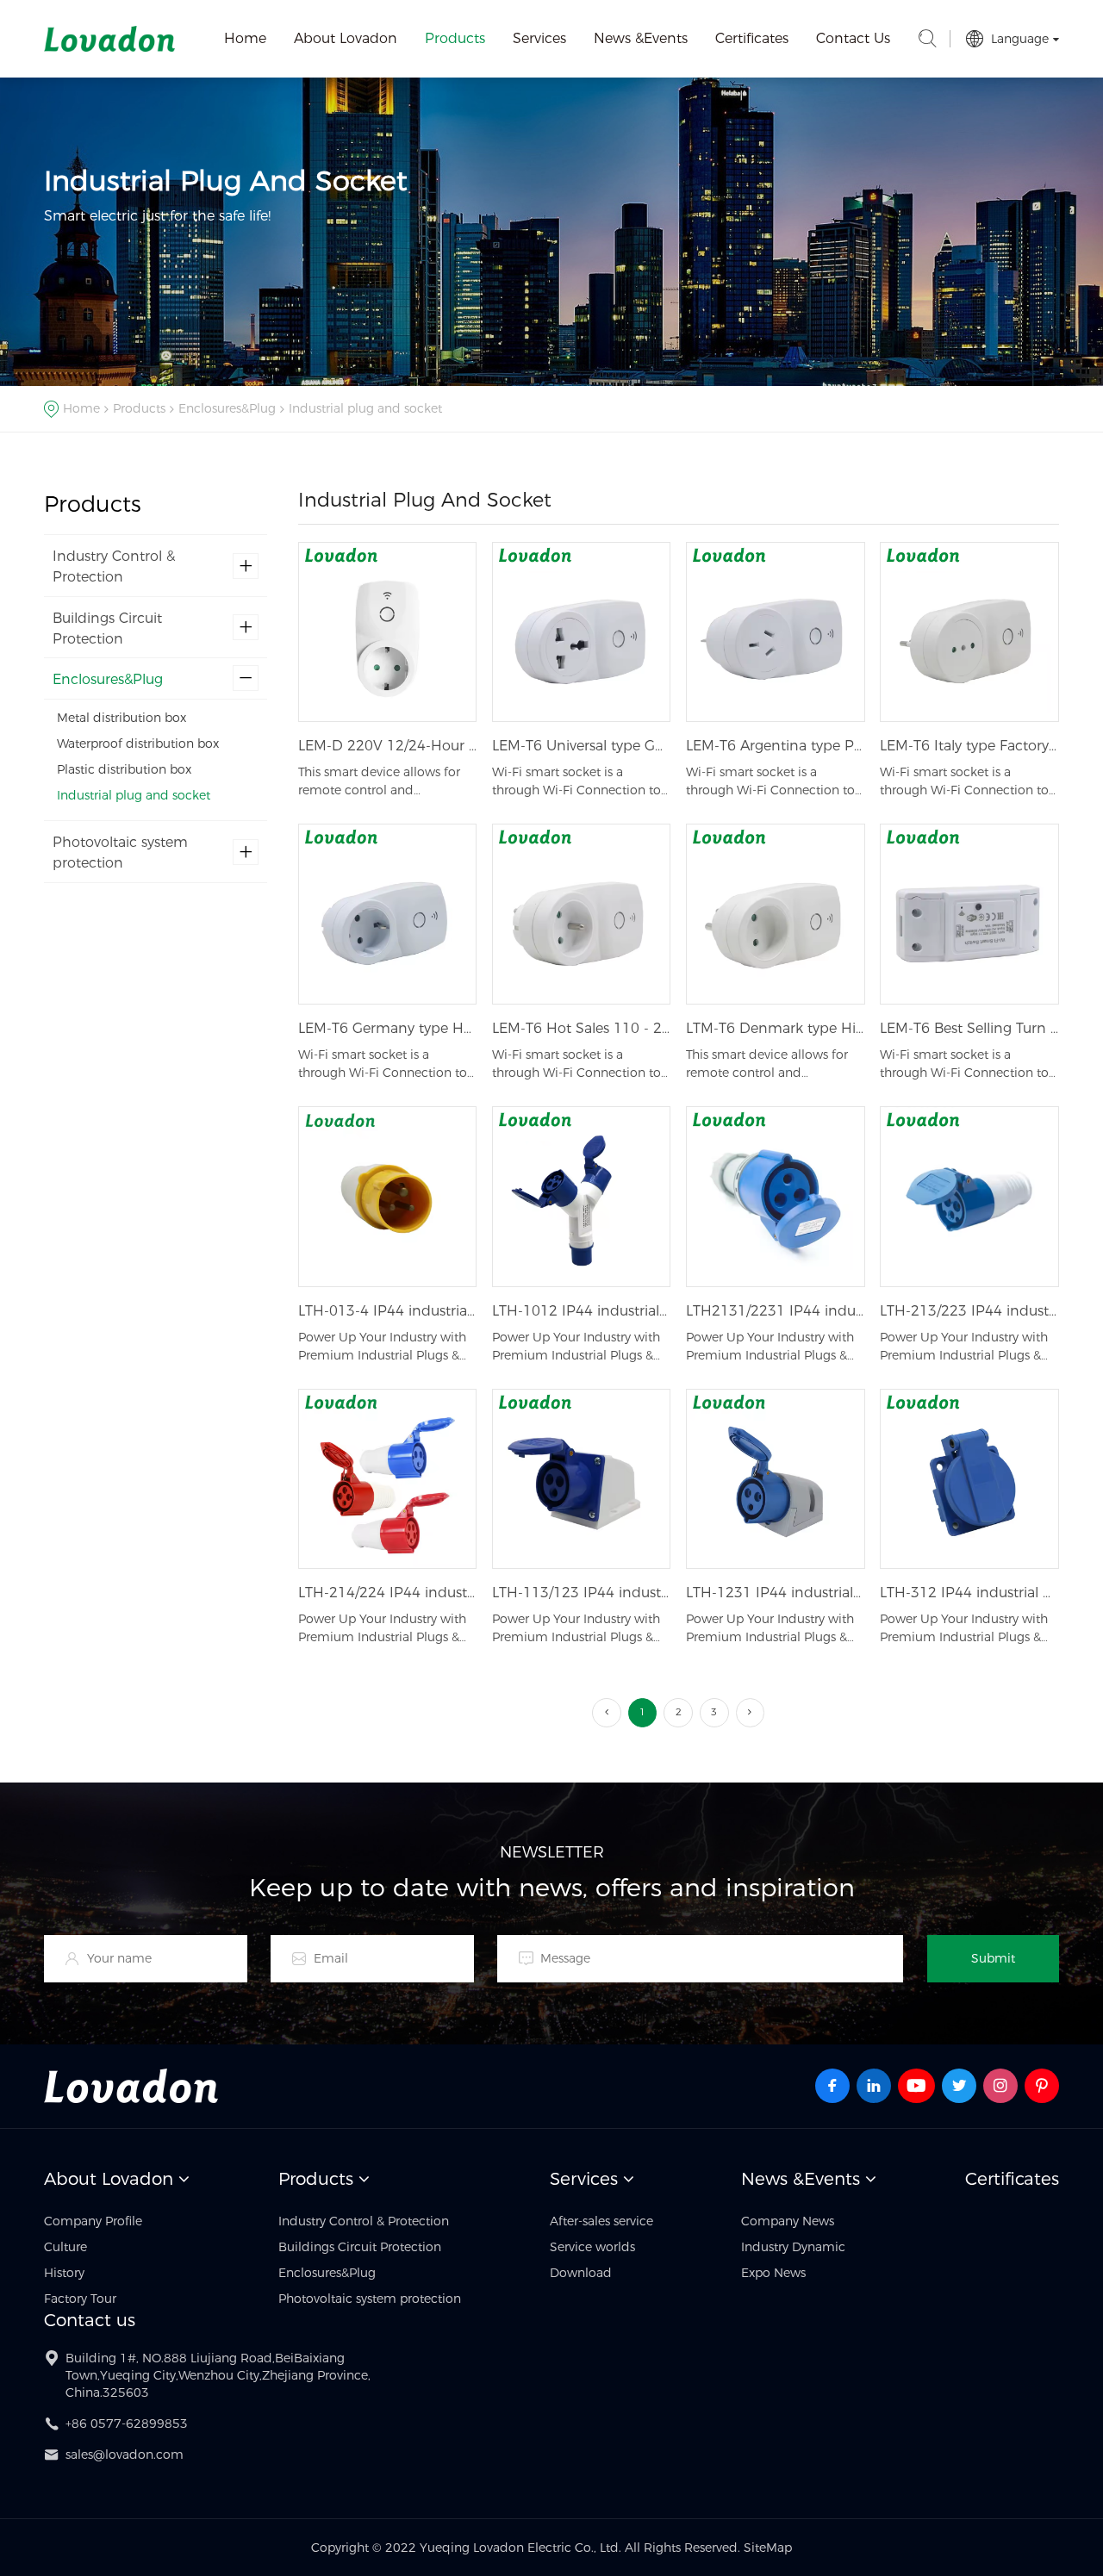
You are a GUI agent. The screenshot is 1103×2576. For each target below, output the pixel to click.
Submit (993, 1958)
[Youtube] (916, 2086)
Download (581, 2273)
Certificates (752, 38)
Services (539, 38)
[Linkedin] (874, 2086)
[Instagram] (1000, 2086)
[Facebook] (832, 2086)
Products (455, 38)
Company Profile (93, 2221)
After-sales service (601, 2221)
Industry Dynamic (793, 2247)
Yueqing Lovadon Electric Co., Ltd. (109, 39)
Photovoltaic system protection (120, 852)
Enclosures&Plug (227, 408)
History (64, 2273)
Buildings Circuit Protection (107, 628)
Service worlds (592, 2247)
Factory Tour (80, 2299)
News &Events (641, 38)
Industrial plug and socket (365, 408)
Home (245, 38)
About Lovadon (346, 38)
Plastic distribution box (124, 769)
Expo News (773, 2273)
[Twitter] (959, 2086)
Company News (788, 2221)
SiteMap (768, 2548)
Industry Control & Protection (114, 566)
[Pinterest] (1042, 2086)
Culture (65, 2247)
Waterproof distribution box (138, 744)
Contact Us (853, 38)
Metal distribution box (122, 719)
